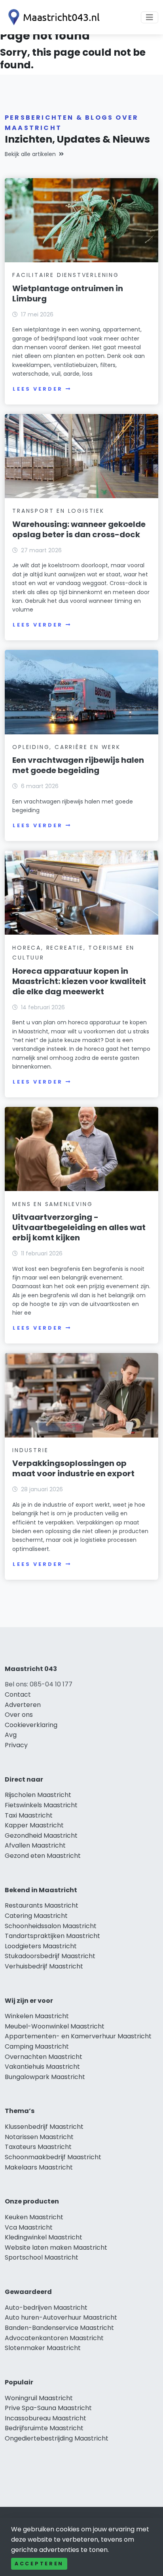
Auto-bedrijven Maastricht (46, 2308)
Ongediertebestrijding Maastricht (57, 2438)
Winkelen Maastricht (37, 2016)
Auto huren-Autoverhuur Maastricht (61, 2317)
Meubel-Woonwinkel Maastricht (55, 2026)
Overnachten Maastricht (44, 2057)
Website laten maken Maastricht (56, 2248)
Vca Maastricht (29, 2227)
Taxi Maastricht (29, 1815)
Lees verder (38, 389)
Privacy (16, 1745)
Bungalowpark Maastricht (45, 2077)
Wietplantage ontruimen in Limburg (68, 294)
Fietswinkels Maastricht (41, 1805)
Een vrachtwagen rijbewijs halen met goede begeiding (78, 765)
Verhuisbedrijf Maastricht (44, 1966)
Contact (18, 1694)
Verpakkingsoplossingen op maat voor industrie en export (73, 1468)
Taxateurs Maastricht (38, 2147)
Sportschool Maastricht (42, 2257)
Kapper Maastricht (34, 1825)
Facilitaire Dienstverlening (66, 275)
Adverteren (23, 1705)
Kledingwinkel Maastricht (44, 2237)
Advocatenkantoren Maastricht (54, 2338)
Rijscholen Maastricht (38, 1795)
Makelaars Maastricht (39, 2167)
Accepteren (39, 2564)
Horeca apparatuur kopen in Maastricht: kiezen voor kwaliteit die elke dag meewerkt (79, 981)
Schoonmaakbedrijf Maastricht (53, 2157)
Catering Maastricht (36, 1916)
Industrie (30, 1450)
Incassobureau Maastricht (45, 2418)
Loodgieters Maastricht (41, 1946)
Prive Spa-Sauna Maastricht (48, 2408)
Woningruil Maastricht (39, 2398)
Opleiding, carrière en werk (66, 747)
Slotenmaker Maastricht (43, 2348)
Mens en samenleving (52, 1204)
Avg (11, 1735)
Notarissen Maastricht (39, 2137)
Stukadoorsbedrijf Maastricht (50, 1956)
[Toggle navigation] (150, 17)
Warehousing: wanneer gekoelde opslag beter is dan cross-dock (79, 529)
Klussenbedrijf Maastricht (44, 2127)
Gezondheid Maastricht (41, 1836)
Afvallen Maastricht (35, 1845)
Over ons (19, 1715)
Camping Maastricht (37, 2046)
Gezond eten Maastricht (43, 1856)
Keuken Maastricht (34, 2217)
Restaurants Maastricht (42, 1905)
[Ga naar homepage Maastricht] (52, 17)
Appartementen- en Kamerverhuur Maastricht (78, 2036)
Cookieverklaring (31, 1725)
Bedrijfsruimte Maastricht (44, 2428)
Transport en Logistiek (58, 511)
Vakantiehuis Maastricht (42, 2067)
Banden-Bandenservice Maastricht (59, 2328)
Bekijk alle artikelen (30, 154)
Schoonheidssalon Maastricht (51, 1926)
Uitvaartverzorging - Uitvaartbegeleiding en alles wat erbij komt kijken (79, 1227)
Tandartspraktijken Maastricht (52, 1936)
